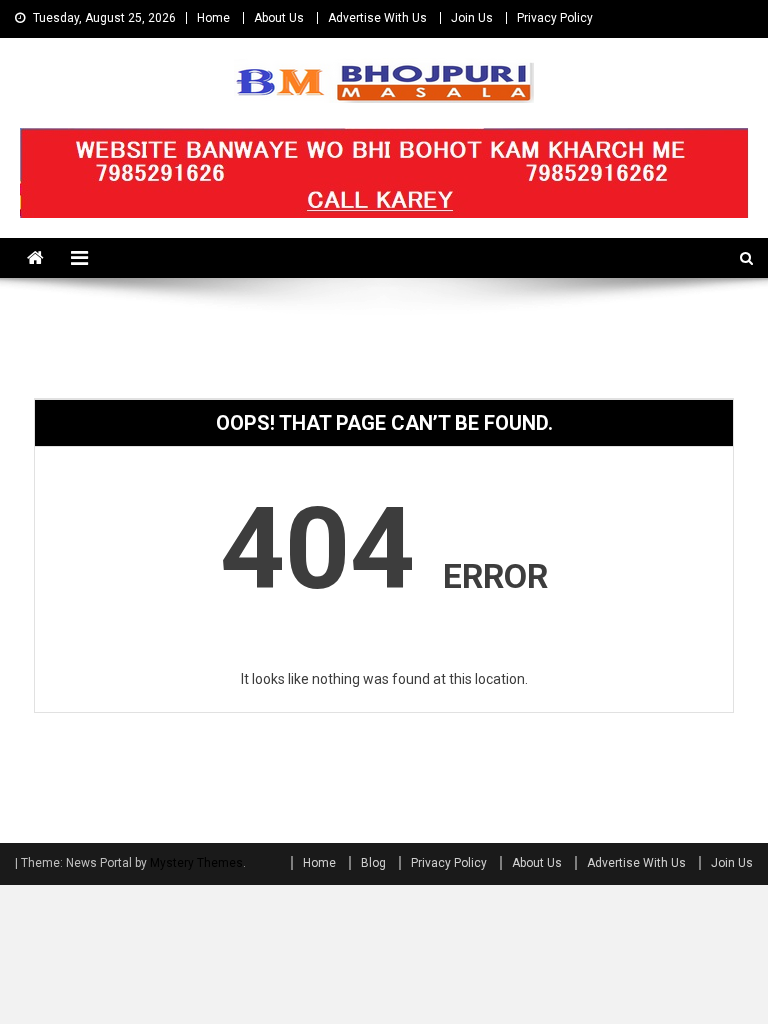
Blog (373, 863)
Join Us (472, 18)
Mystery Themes (196, 863)
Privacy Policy (555, 18)
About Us (279, 18)
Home (213, 18)
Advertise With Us (377, 18)
